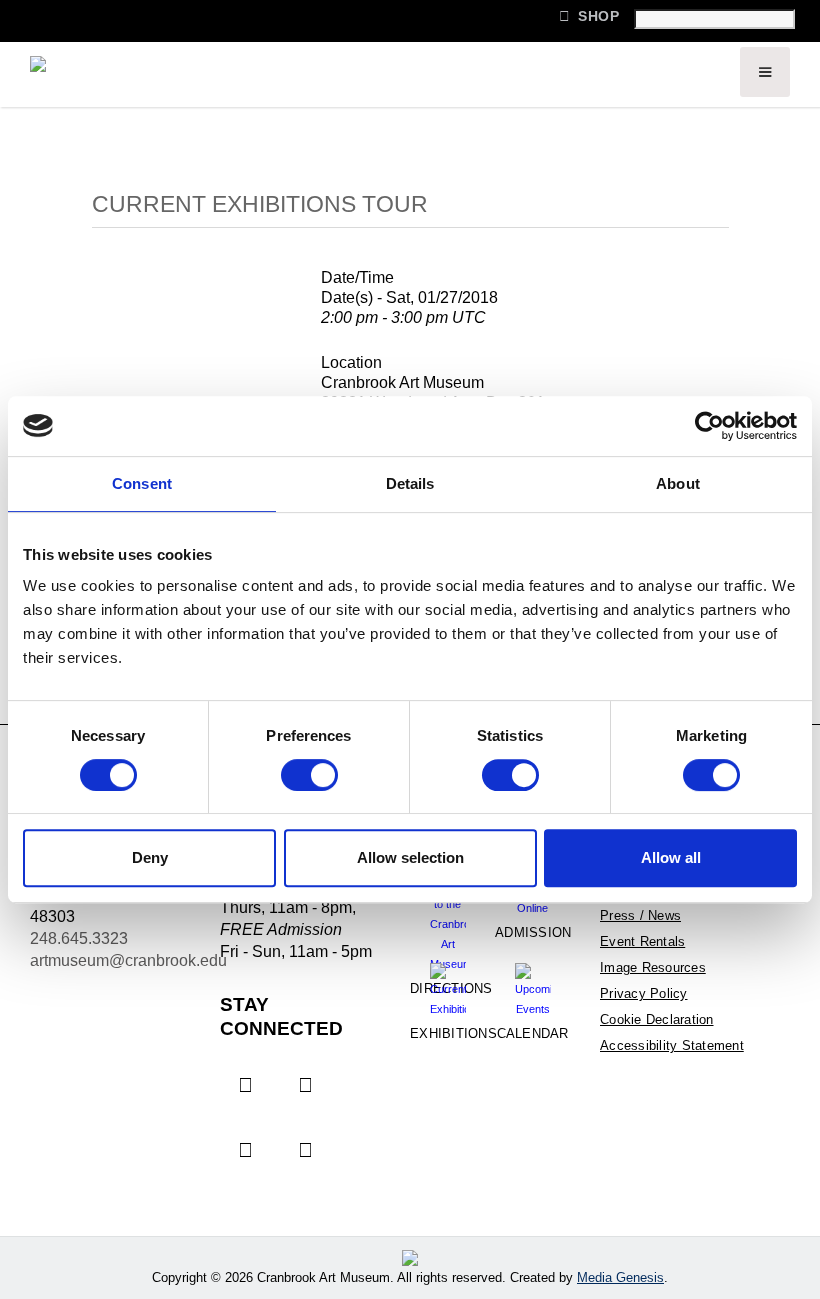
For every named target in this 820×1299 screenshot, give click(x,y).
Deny (150, 857)
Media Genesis (620, 1277)
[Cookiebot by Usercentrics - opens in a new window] (709, 426)
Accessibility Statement (672, 1045)
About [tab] (678, 483)
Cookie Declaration (657, 1019)
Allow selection (410, 857)
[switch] (309, 775)
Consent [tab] (142, 483)
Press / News (640, 915)
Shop (589, 16)
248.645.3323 (79, 938)
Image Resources (653, 967)
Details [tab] (410, 483)
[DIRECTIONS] (447, 908)
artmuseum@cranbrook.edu (128, 960)
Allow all (671, 857)
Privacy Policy (644, 993)
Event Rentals (642, 941)
